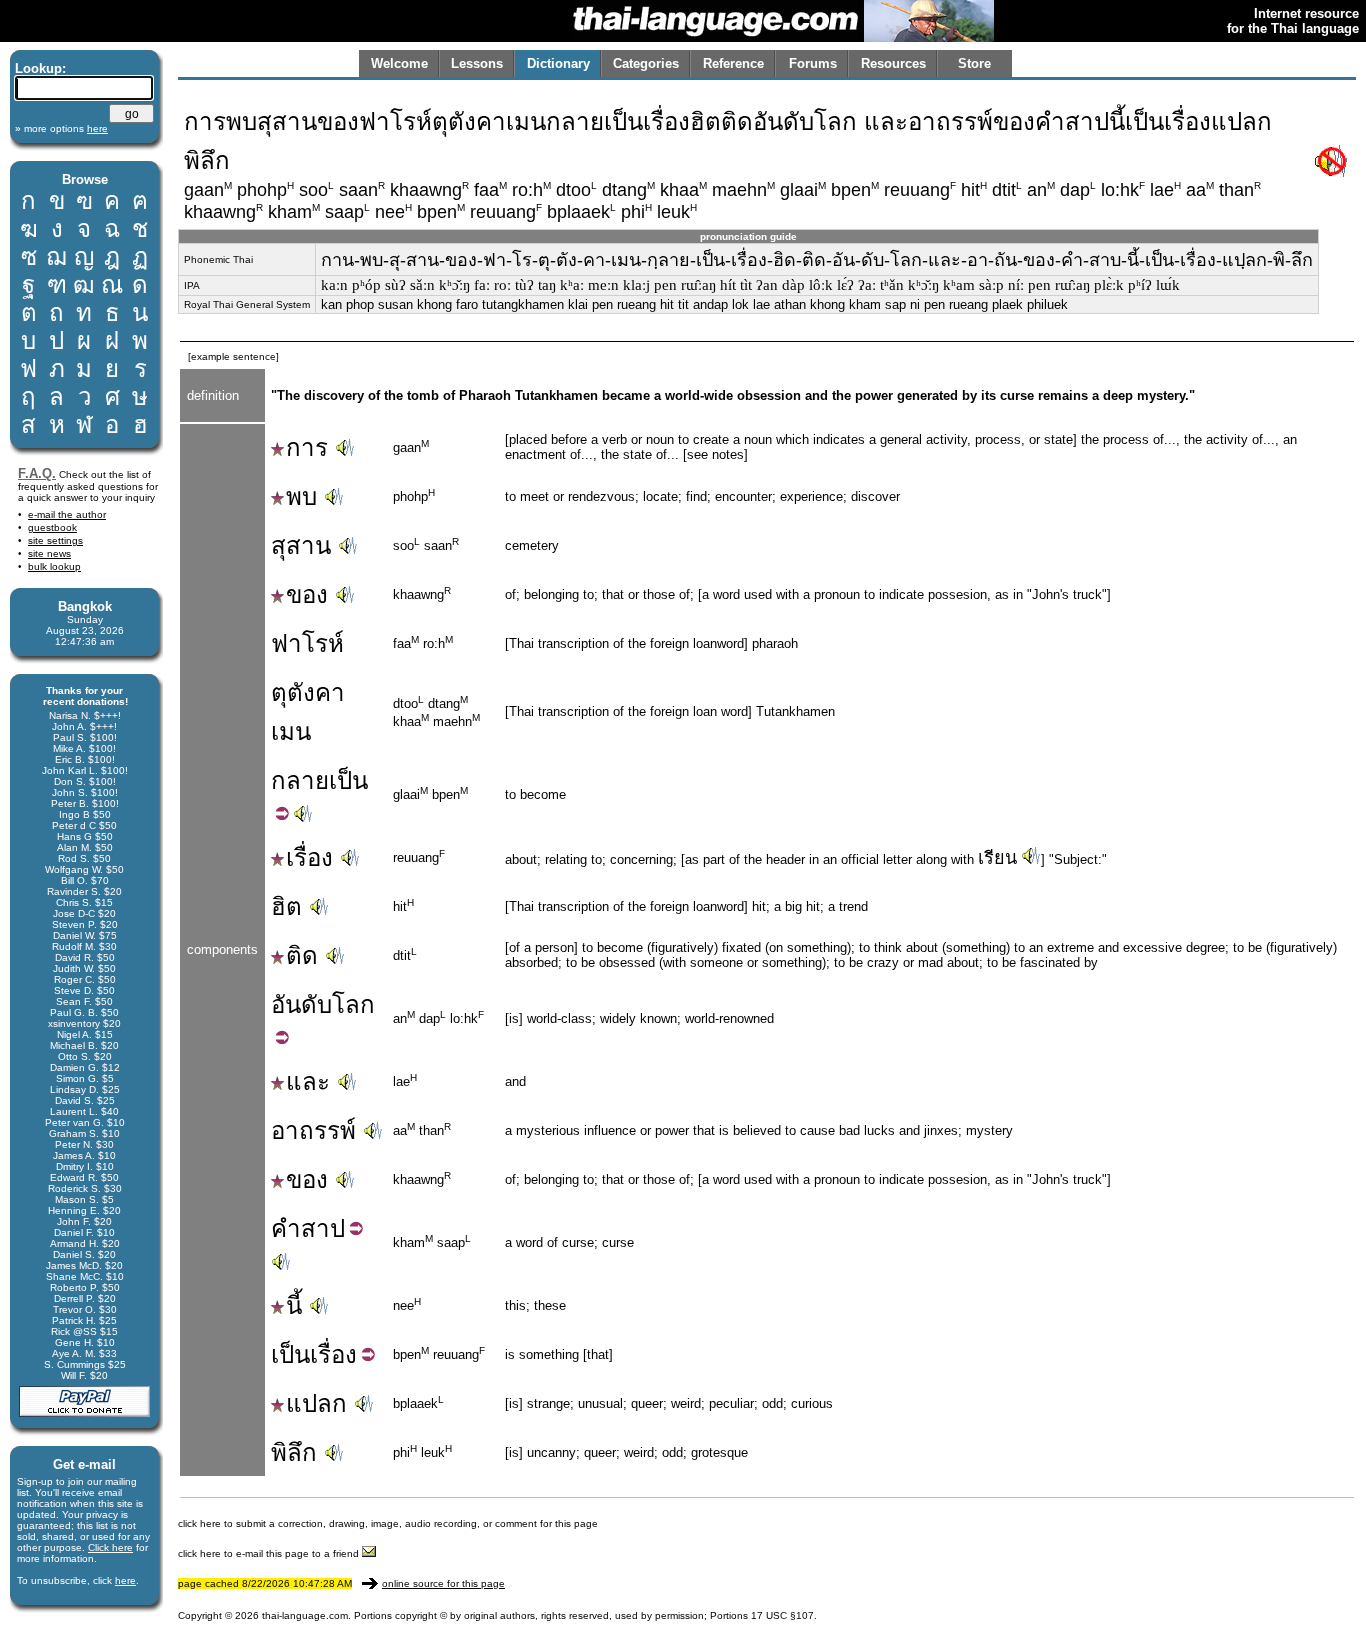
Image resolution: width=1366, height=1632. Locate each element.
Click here (110, 1547)
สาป (323, 1228)
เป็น (348, 780)
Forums (813, 63)
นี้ (294, 1305)
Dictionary (558, 63)
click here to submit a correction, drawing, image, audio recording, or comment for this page (388, 1523)
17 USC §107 (782, 1615)
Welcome (399, 63)
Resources (893, 63)
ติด (302, 955)
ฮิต (286, 906)
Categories (646, 63)
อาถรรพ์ (313, 1130)
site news (49, 553)
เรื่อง (309, 857)
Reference (733, 63)
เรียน (997, 858)
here (125, 1580)
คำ (286, 1228)
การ (307, 447)
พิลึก (294, 1452)
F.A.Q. (37, 473)
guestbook (52, 527)
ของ (307, 594)
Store (974, 63)
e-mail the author (67, 514)
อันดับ (301, 1004)
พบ (301, 496)
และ (308, 1081)
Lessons (477, 63)
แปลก (316, 1403)
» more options (61, 128)
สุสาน (301, 545)
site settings (55, 540)
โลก (353, 1004)
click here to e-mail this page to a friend (270, 1553)
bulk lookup (54, 566)
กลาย (300, 780)
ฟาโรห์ (307, 643)
